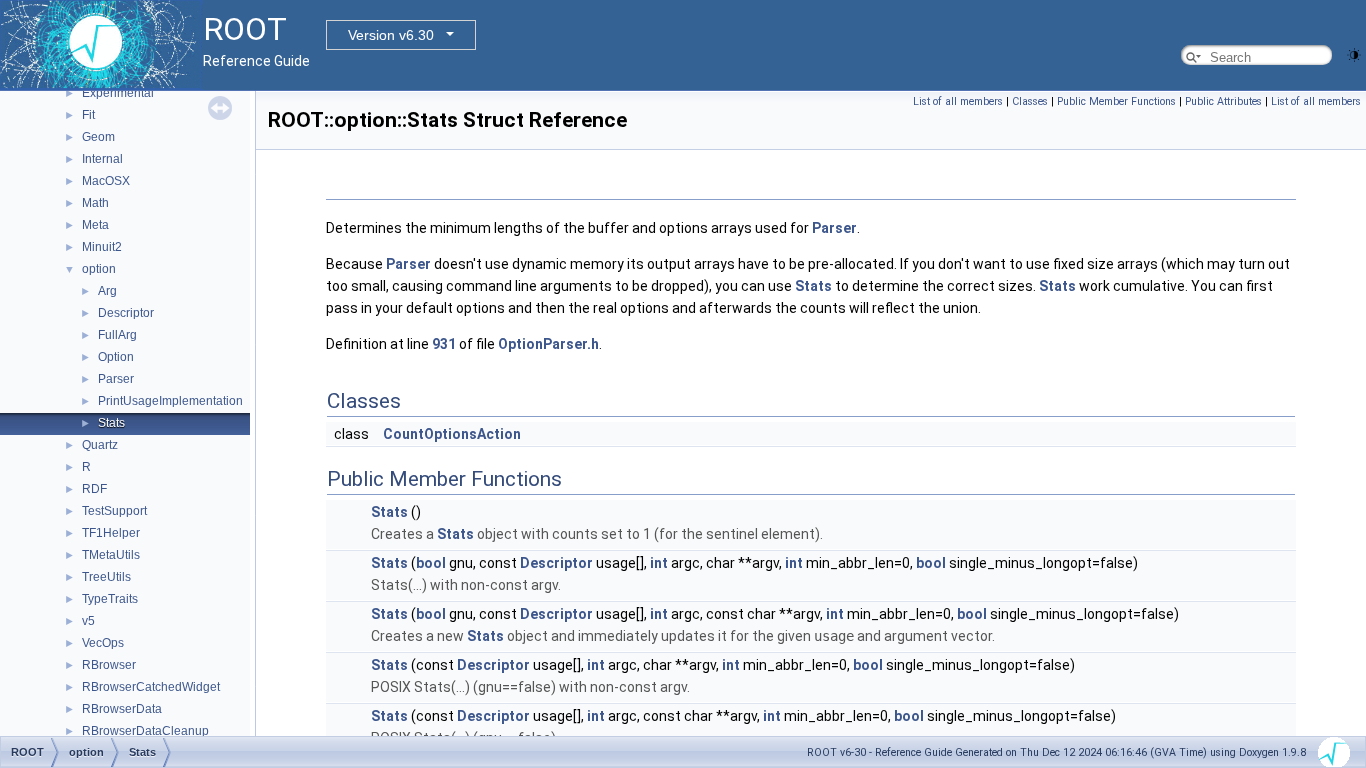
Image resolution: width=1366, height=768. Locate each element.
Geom (98, 137)
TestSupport (114, 511)
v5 (88, 621)
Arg (107, 291)
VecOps (103, 643)
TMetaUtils (111, 555)
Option (116, 357)
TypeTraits (110, 599)
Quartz (100, 445)
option (99, 269)
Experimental (118, 93)
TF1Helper (111, 533)
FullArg (117, 335)
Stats (111, 423)
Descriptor (126, 313)
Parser (116, 379)
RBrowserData (122, 709)
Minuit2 (102, 247)
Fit (88, 115)
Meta (95, 225)
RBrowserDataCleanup (145, 731)
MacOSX (106, 181)
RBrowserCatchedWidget (151, 687)
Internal (102, 159)
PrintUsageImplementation (170, 401)
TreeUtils (106, 577)
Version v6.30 (391, 35)
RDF (94, 489)
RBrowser (109, 665)
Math (95, 203)
